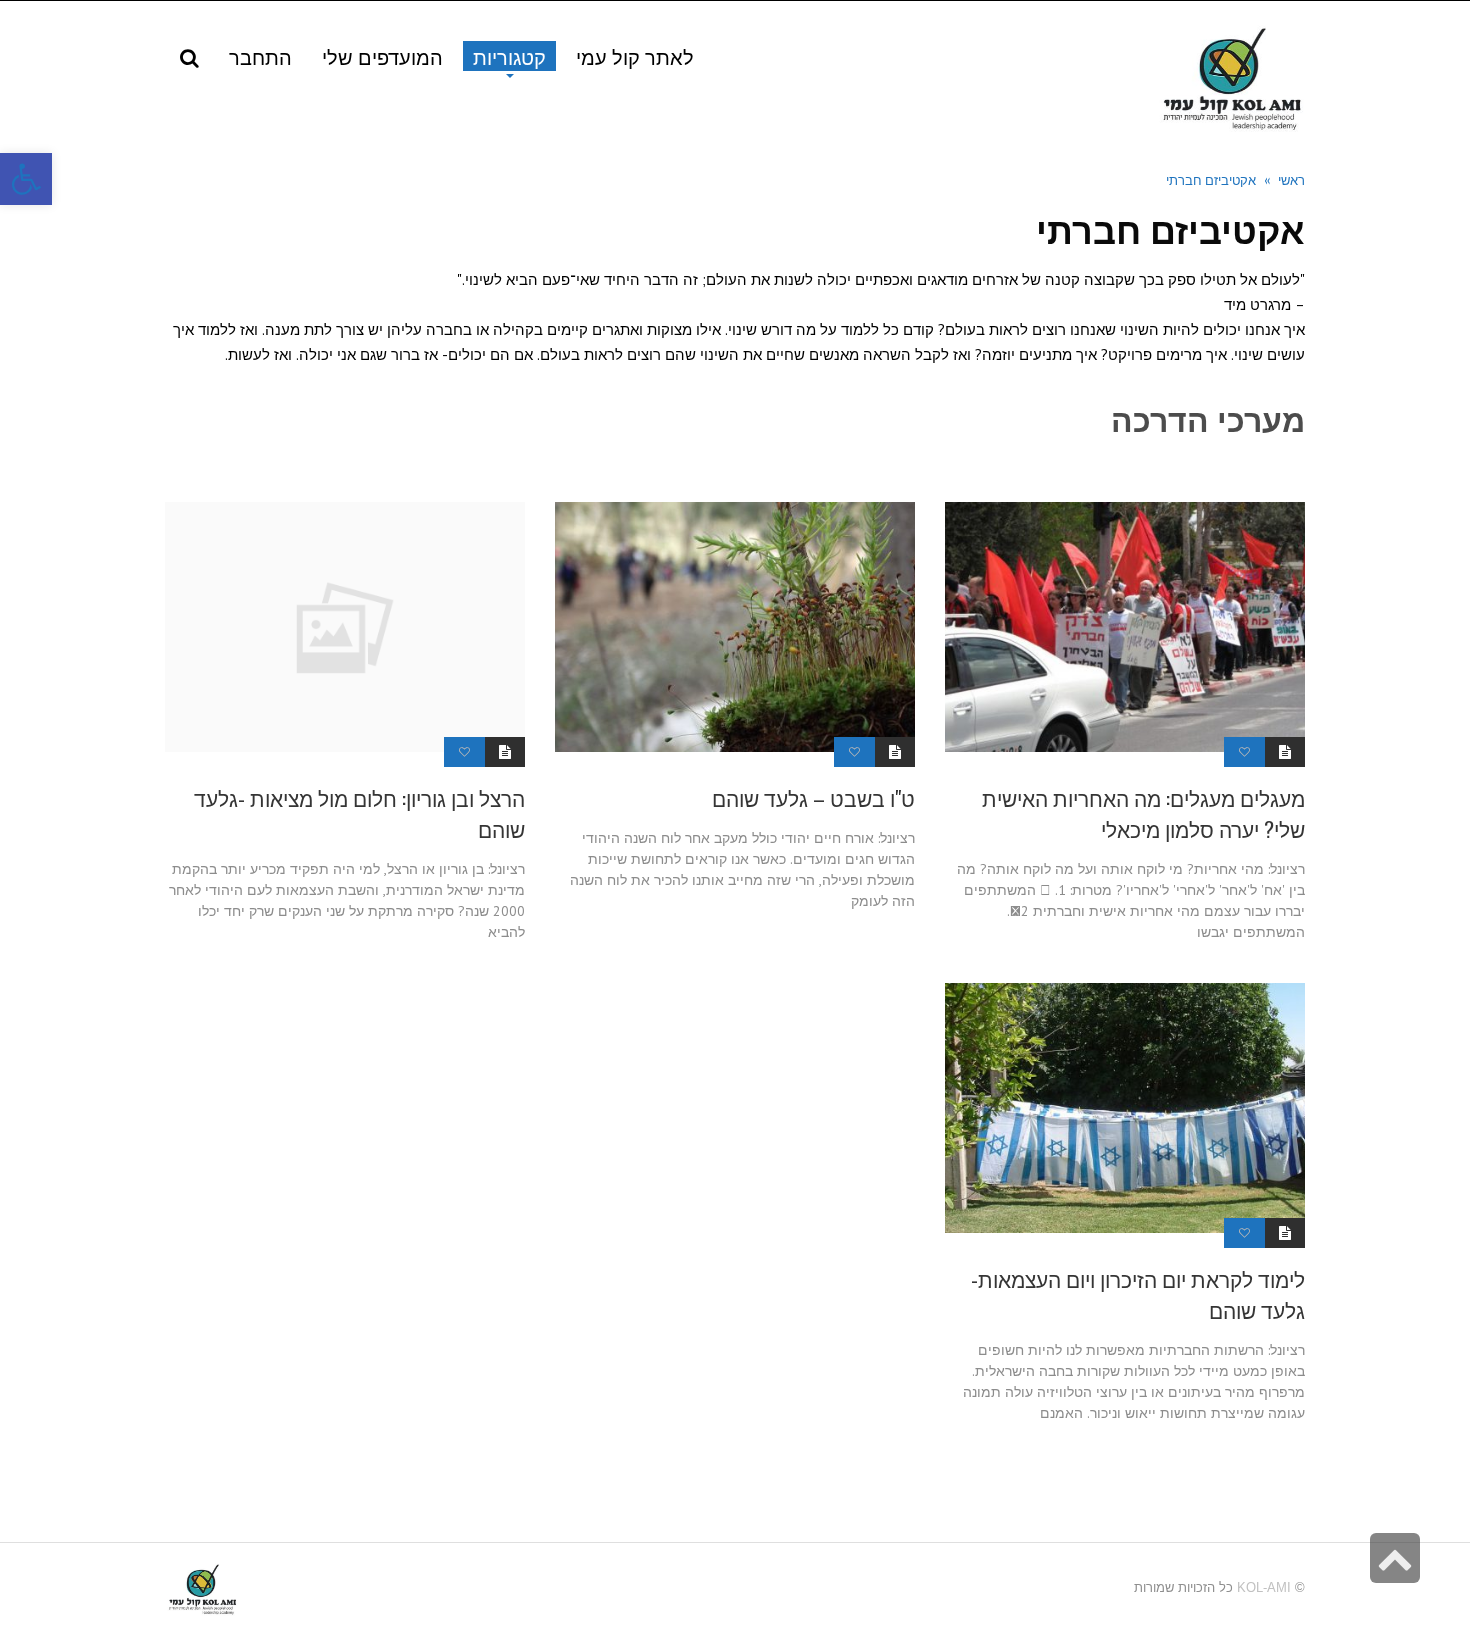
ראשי (1291, 179)
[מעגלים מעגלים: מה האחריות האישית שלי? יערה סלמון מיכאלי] (1125, 627)
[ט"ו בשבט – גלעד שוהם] (735, 627)
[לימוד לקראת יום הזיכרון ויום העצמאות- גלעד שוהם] (1125, 1108)
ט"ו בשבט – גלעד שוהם (813, 797)
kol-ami (1264, 1587)
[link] (382, 56)
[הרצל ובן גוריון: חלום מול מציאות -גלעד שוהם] (345, 627)
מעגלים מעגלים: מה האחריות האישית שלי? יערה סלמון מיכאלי (1143, 813)
